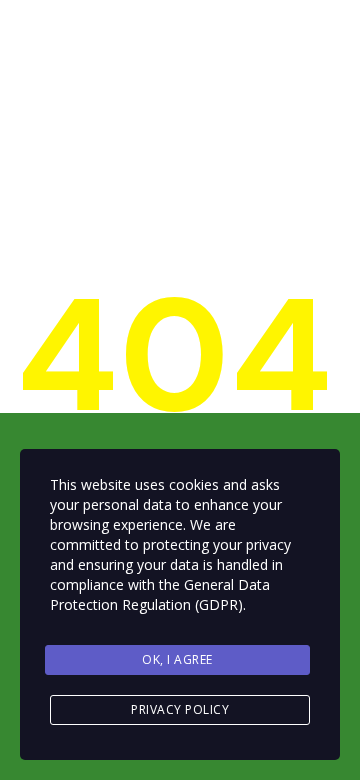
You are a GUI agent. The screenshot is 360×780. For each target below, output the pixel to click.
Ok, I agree (177, 659)
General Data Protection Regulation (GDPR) (160, 594)
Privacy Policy (180, 709)
